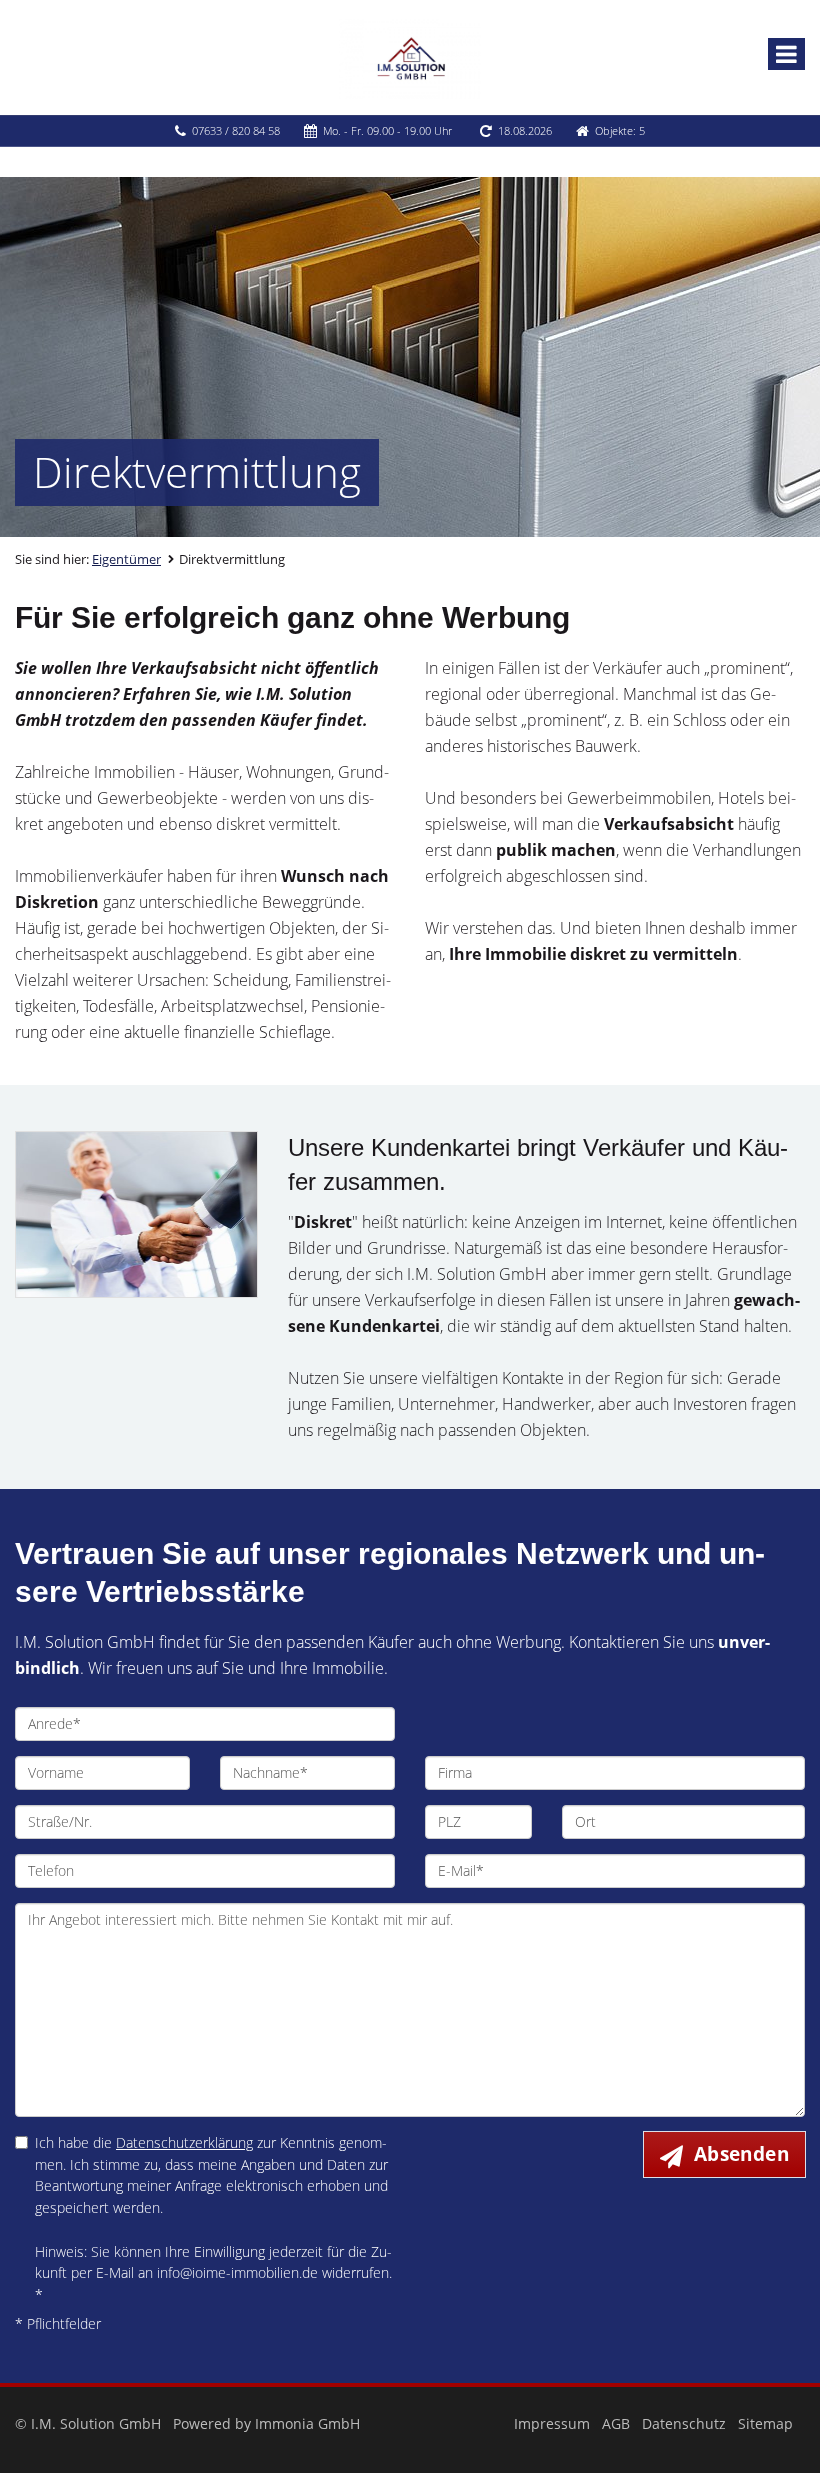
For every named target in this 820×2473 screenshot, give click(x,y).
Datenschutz (684, 2423)
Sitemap (765, 2423)
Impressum (552, 2423)
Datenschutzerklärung (184, 2142)
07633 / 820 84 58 (236, 130)
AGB (616, 2423)
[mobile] (786, 54)
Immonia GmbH (307, 2423)
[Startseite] (410, 57)
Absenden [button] (741, 2154)
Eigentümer (126, 559)
